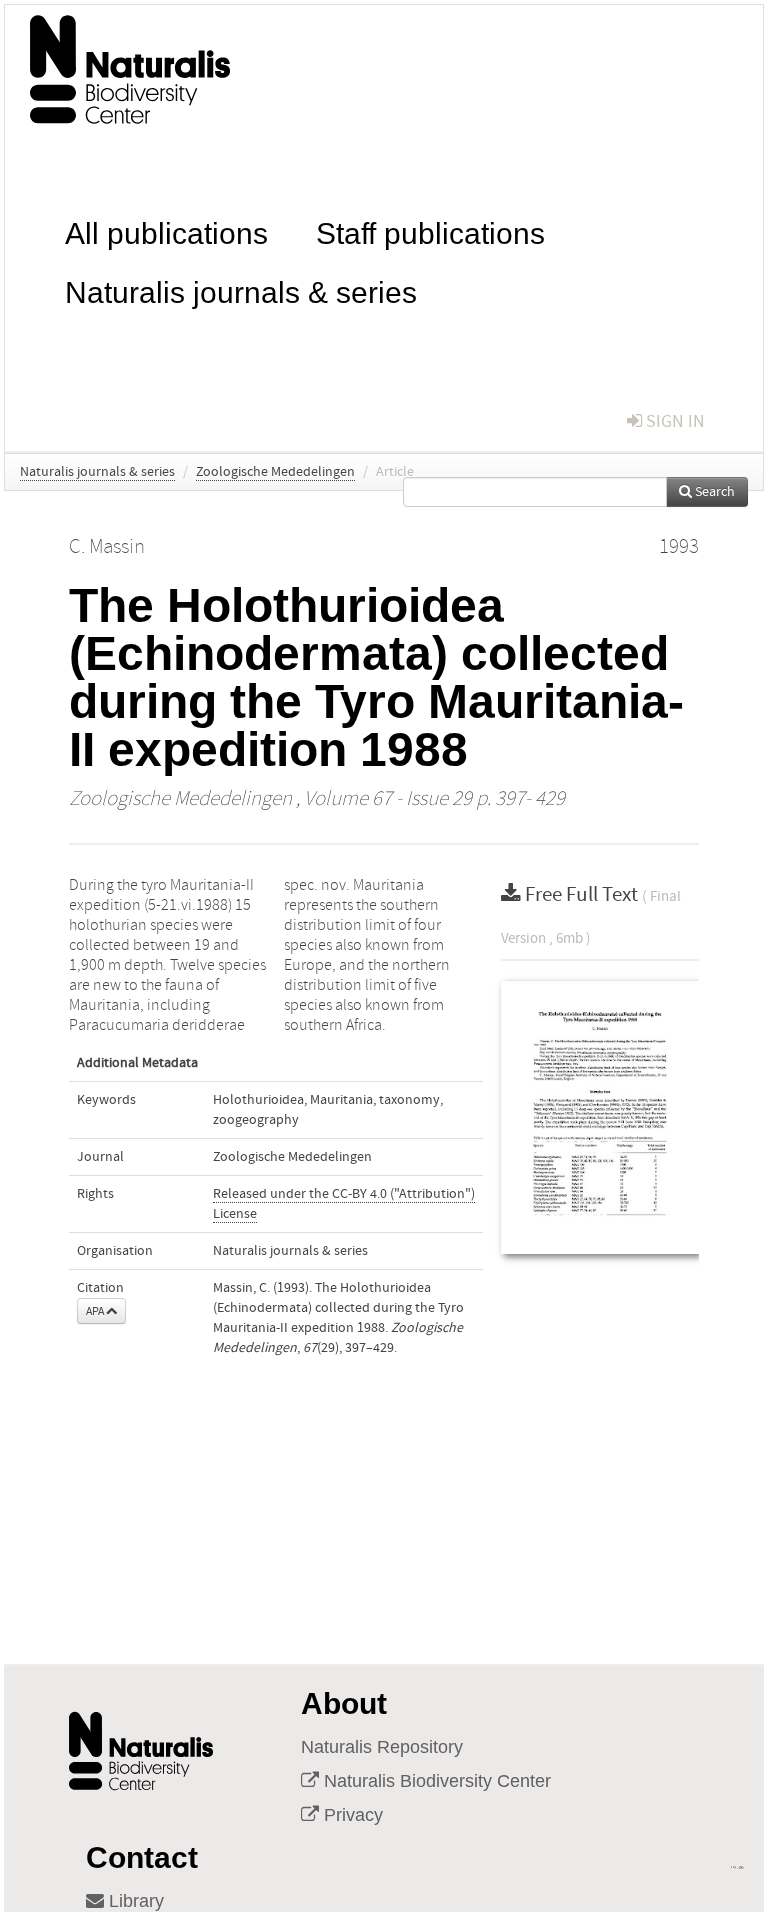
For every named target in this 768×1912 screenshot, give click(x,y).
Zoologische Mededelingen (275, 472)
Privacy (351, 1815)
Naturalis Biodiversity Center (435, 1781)
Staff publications (430, 231)
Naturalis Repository (382, 1747)
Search (713, 492)
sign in (673, 421)
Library (134, 1901)
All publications (166, 231)
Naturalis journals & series (241, 290)
